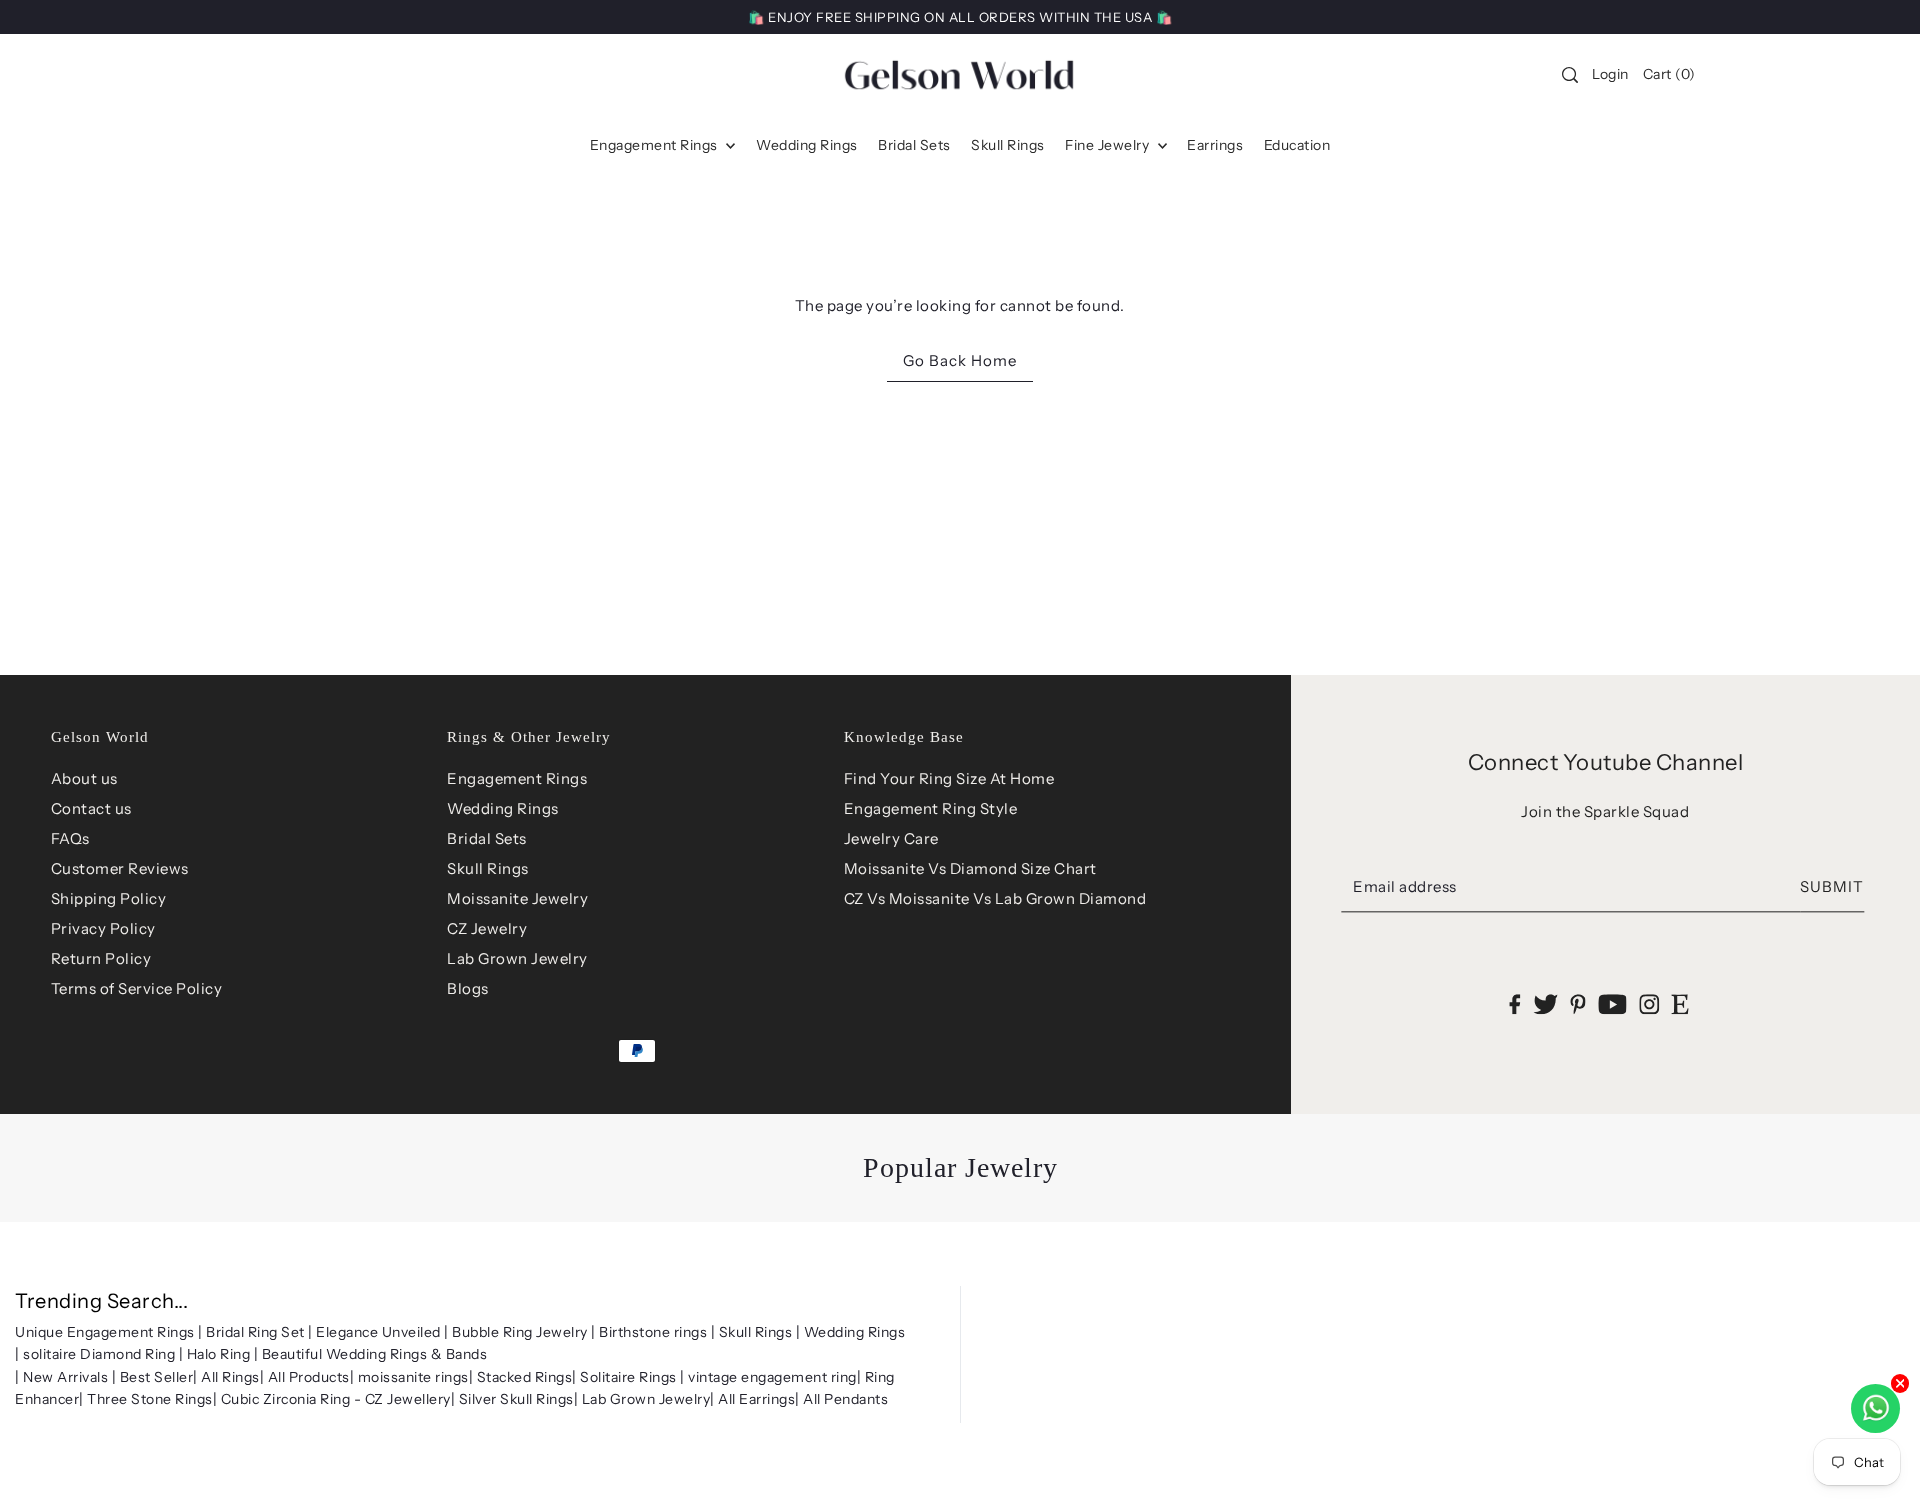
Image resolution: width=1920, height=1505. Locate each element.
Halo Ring (219, 1354)
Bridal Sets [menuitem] (914, 145)
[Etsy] (1680, 1003)
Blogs (468, 988)
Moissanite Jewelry (517, 898)
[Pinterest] (1578, 1003)
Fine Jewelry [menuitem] (1109, 145)
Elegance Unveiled (378, 1332)
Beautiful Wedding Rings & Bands (375, 1354)
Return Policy (101, 958)
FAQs (70, 838)
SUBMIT (1832, 886)
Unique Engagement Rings (105, 1332)
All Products (309, 1377)
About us (84, 778)
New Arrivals (65, 1377)
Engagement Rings (517, 778)
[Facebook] (1515, 1003)
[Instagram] (1649, 1003)
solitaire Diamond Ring (99, 1354)
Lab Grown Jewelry (517, 958)
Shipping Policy (109, 898)
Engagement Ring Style (931, 808)
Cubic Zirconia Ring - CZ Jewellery (336, 1399)
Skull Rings (488, 868)
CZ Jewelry (487, 928)
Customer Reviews (120, 868)
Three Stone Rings (150, 1399)
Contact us (91, 808)
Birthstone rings (653, 1332)
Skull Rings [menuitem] (1008, 145)
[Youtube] (1612, 1003)
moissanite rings (413, 1377)
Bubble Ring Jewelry (520, 1332)
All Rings (230, 1377)
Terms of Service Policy (137, 988)
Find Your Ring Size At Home (949, 778)
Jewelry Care (891, 838)
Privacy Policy (103, 928)
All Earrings (756, 1399)
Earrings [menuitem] (1215, 145)
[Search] (1570, 75)
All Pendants (845, 1399)
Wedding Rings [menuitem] (807, 145)
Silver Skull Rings (516, 1399)
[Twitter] (1545, 1003)
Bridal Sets (487, 838)
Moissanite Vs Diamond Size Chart (970, 868)
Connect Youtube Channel (1606, 762)
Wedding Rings (503, 808)
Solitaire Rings (628, 1377)
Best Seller (157, 1377)
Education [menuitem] (1297, 145)
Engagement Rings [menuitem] (656, 145)
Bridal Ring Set (255, 1332)
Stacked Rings (525, 1377)
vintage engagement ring (772, 1377)
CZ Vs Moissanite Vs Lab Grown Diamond (995, 898)
